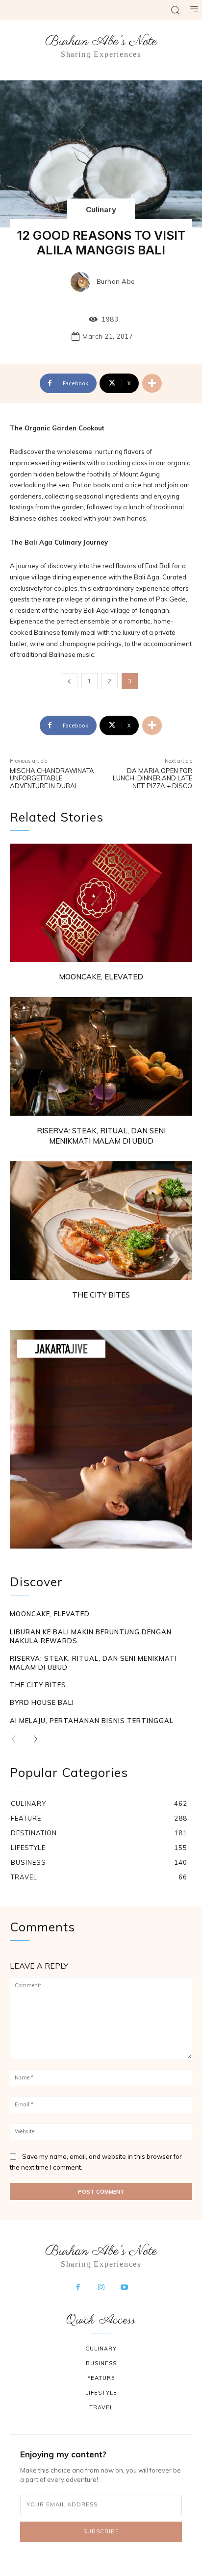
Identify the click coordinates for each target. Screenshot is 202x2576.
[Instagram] (101, 2288)
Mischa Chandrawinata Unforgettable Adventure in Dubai (52, 778)
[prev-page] (16, 1740)
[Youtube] (125, 2288)
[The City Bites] (101, 1221)
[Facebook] (78, 2288)
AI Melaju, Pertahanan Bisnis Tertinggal (92, 1721)
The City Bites (101, 1295)
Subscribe (101, 2531)
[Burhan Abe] (83, 282)
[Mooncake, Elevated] (101, 903)
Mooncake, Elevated (101, 977)
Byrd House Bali (42, 1702)
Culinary (101, 210)
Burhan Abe (116, 282)
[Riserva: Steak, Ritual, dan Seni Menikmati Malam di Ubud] (101, 1056)
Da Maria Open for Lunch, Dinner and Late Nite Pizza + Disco (152, 778)
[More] (152, 383)
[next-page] (32, 1740)
